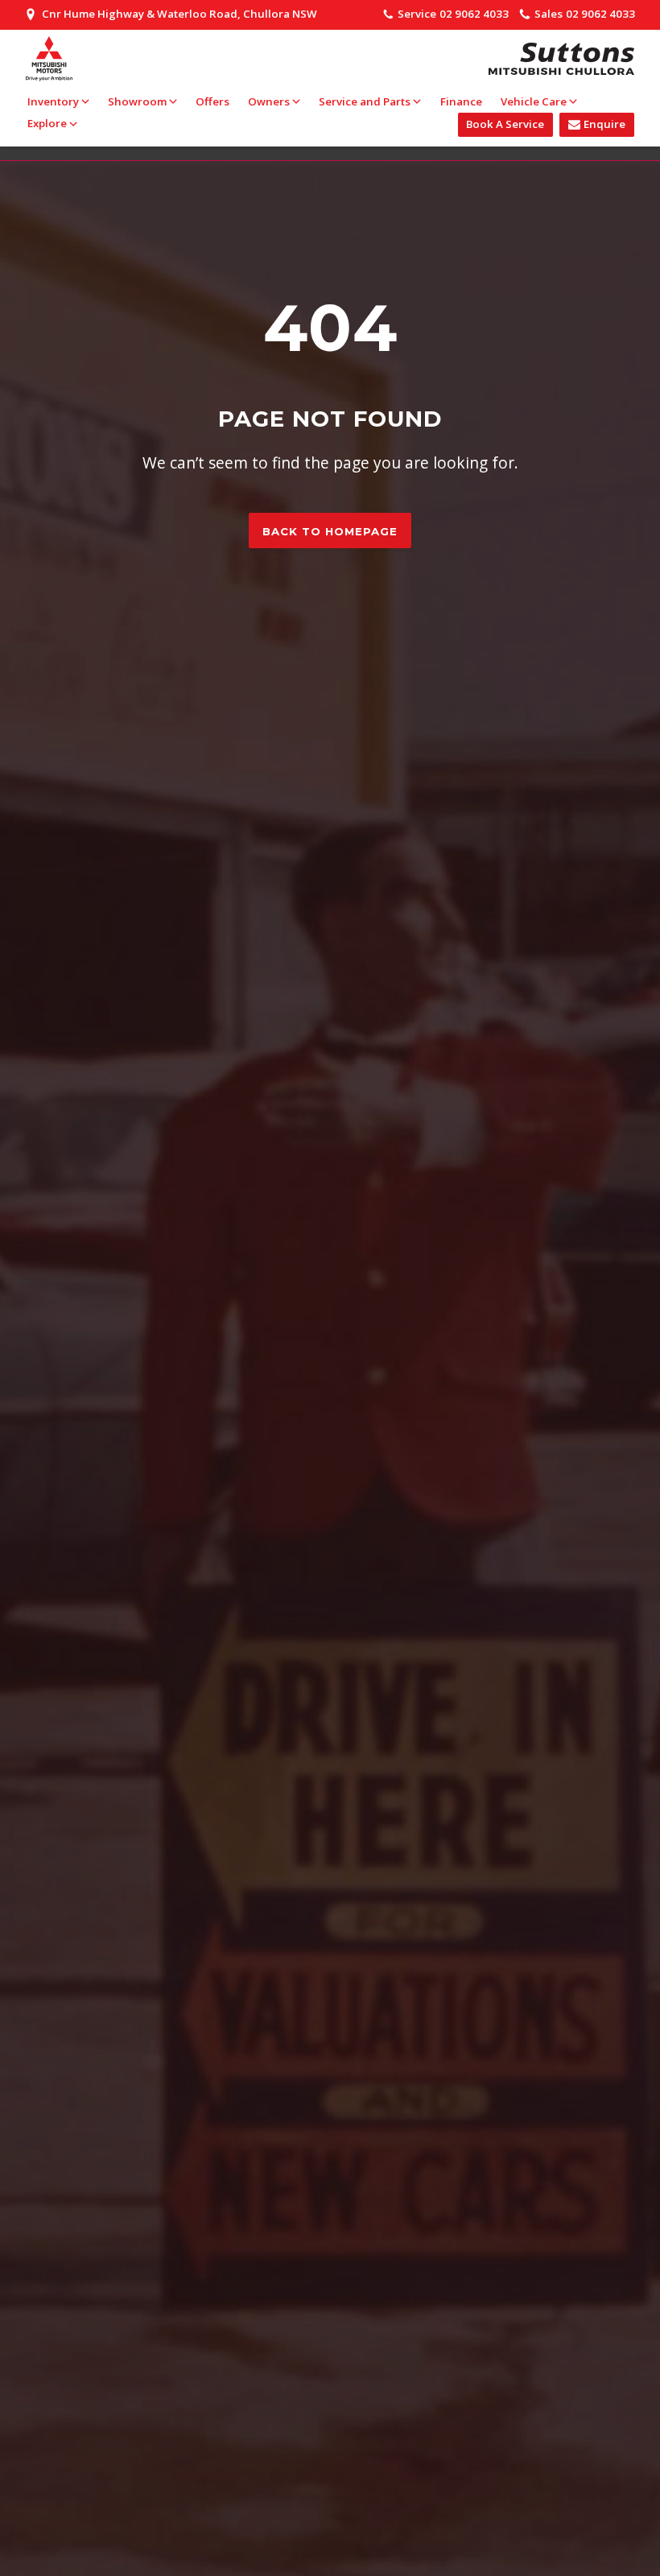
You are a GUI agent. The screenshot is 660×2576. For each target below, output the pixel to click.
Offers (212, 101)
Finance (461, 101)
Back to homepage (330, 531)
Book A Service (505, 124)
